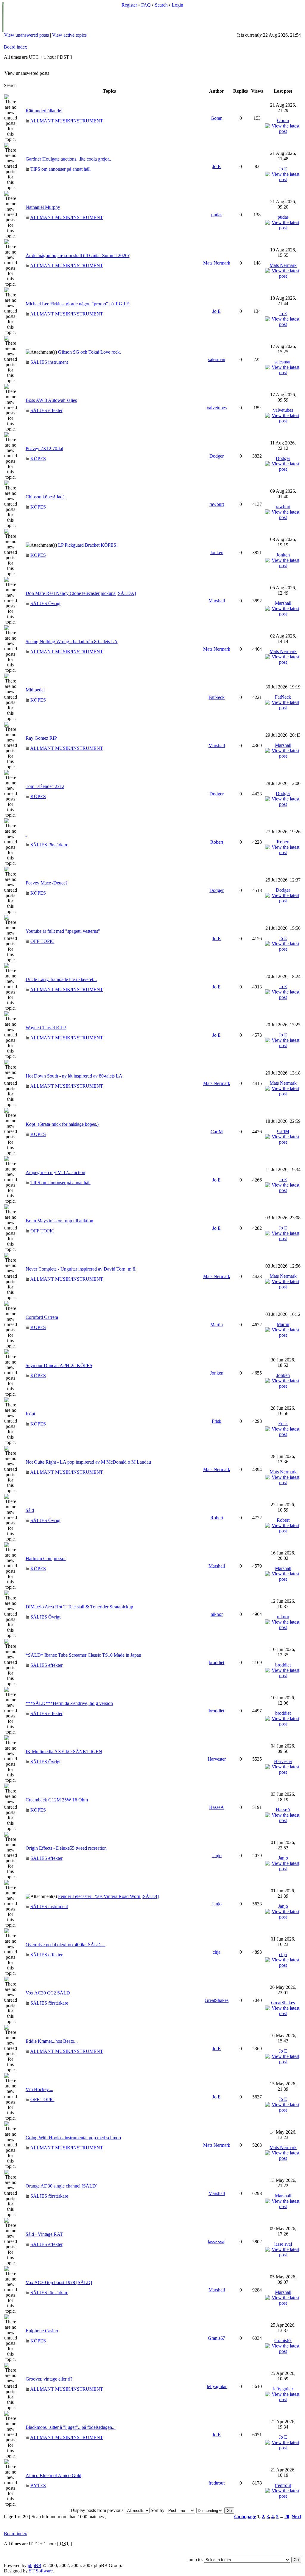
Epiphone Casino (42, 2331)
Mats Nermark (217, 263)
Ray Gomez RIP (41, 738)
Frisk (217, 1421)
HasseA (217, 1807)
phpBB (35, 2565)
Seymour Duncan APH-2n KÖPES (59, 1365)
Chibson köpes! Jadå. (46, 497)
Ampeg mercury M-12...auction (55, 1172)
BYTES (38, 2486)
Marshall (217, 601)
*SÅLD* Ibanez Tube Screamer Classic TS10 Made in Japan (83, 1655)
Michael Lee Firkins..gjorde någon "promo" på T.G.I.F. (78, 304)
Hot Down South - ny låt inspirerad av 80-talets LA (74, 1076)
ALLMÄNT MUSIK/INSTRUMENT (67, 121)
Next (296, 2517)
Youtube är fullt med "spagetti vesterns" (63, 931)
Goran (217, 118)
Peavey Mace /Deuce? (47, 883)
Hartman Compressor (46, 1558)
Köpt (30, 1414)
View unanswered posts (27, 35)
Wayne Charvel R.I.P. (46, 1028)
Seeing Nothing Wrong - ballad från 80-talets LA (72, 642)
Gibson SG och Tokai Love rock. (90, 352)
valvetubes (217, 408)
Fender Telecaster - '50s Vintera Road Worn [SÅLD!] (108, 1896)
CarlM (217, 1132)
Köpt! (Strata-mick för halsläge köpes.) (62, 1124)
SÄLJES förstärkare (49, 845)
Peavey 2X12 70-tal (44, 448)
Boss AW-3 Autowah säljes (51, 400)
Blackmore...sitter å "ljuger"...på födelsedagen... (71, 2427)
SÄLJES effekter (46, 410)
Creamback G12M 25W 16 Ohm (57, 1800)
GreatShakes (217, 2000)
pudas (217, 215)
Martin (217, 1325)
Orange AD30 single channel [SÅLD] (62, 2186)
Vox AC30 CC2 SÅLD (48, 1993)
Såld (30, 1510)
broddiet (217, 1662)
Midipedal (35, 690)
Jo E (217, 166)
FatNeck (217, 697)
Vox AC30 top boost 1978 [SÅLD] (59, 2282)
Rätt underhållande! (44, 111)
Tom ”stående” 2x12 (45, 786)
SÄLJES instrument (49, 362)
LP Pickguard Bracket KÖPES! (88, 545)
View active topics (69, 35)
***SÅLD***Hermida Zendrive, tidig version (69, 1703)
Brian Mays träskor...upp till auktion (59, 1221)
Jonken (217, 552)
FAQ (146, 5)
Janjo (217, 1856)
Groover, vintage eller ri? (49, 2379)
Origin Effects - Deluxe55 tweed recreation (66, 1848)
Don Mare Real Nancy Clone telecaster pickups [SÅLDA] (81, 593)
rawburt (217, 504)
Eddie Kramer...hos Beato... (52, 2041)
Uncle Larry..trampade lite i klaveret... (61, 979)
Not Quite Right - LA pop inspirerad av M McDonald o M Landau (88, 1462)
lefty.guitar (217, 2386)
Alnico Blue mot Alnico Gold (53, 2475)
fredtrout (217, 2483)
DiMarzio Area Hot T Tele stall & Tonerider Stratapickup (79, 1607)
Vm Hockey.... (39, 2089)
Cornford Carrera (42, 1317)
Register (129, 5)
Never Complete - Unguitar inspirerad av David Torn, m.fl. (81, 1269)
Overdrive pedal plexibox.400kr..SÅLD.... (66, 1945)
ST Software (41, 2571)
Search (161, 5)
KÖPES (38, 459)
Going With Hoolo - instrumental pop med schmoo (73, 2138)
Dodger (217, 456)
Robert (217, 842)
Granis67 (217, 2338)
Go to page (245, 2517)
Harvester (217, 1759)
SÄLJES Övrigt (45, 603)
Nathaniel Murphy (43, 207)
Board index (15, 47)
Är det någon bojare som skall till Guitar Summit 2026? (78, 255)
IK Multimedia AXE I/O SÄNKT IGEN (64, 1752)
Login (178, 5)
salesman (217, 359)
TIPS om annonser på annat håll (60, 169)
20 (287, 2517)
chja (217, 1952)
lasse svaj (217, 2242)
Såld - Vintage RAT (44, 2234)
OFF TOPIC (42, 941)
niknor (217, 1614)
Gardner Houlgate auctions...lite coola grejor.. (68, 159)
